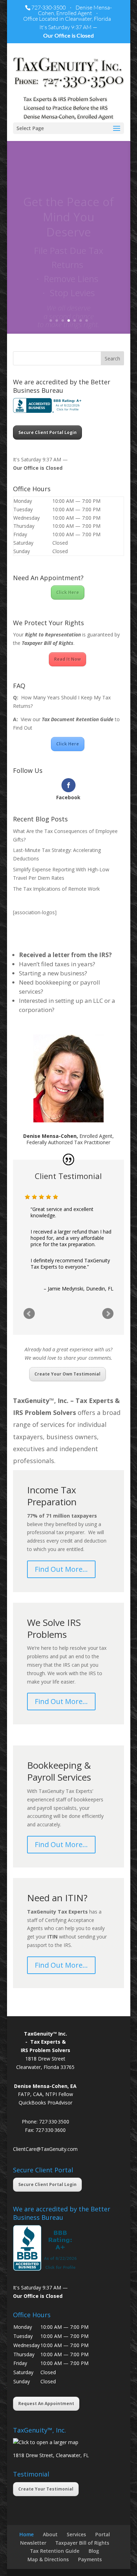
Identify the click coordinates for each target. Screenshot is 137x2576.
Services (76, 2534)
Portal (103, 2534)
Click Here (68, 592)
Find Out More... (69, 328)
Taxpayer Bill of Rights (82, 2543)
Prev (29, 1314)
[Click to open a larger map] (46, 2442)
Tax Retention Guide (55, 2551)
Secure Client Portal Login (47, 432)
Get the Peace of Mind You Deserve (68, 200)
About (50, 2534)
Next (108, 1314)
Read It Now (67, 659)
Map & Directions (48, 2559)
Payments (90, 2559)
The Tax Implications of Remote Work (56, 889)
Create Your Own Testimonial (67, 1374)
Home (27, 2534)
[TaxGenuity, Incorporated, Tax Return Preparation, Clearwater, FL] (48, 405)
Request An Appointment (46, 2404)
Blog (94, 2551)
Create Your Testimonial (46, 2489)
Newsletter (33, 2543)
